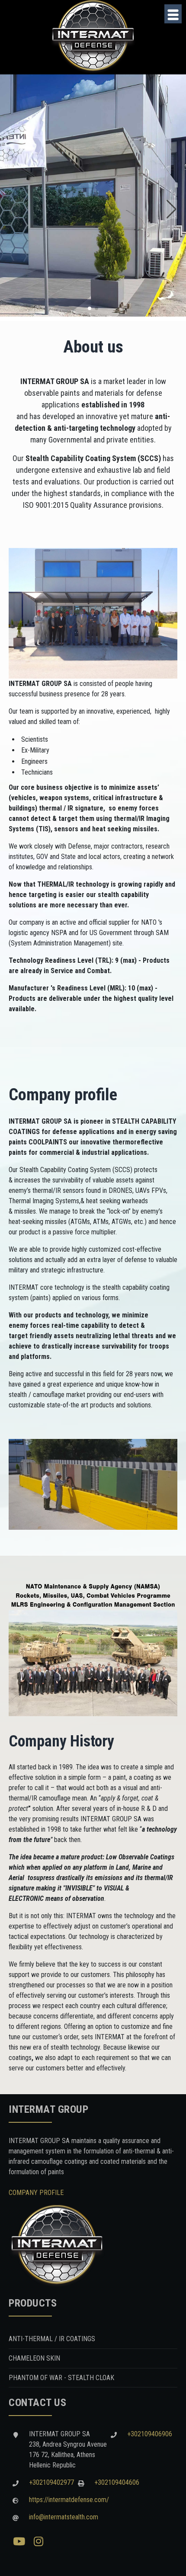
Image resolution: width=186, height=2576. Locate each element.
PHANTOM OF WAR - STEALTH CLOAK (61, 2378)
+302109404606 (117, 2482)
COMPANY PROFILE (36, 2193)
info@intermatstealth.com (64, 2517)
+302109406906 (150, 2434)
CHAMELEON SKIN (34, 2358)
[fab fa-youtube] (19, 2542)
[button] (90, 308)
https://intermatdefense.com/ (69, 2500)
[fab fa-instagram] (38, 2542)
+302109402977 (51, 2482)
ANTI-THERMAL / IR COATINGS (52, 2339)
